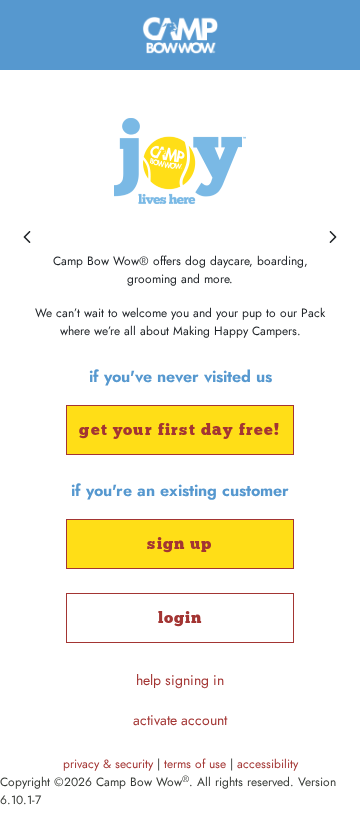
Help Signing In (180, 680)
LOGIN (180, 617)
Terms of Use (197, 764)
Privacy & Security (110, 764)
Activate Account (180, 720)
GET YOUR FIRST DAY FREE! (179, 429)
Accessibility (267, 764)
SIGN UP (179, 543)
